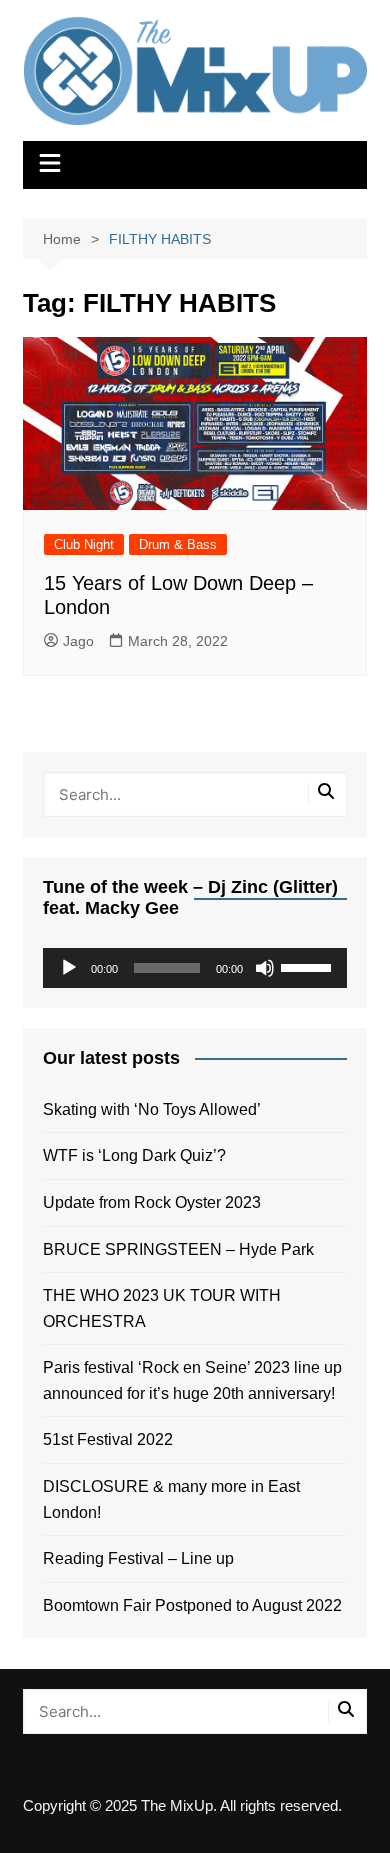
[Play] (69, 968)
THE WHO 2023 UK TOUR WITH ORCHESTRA (162, 1308)
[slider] (309, 966)
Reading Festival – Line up (138, 1558)
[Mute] (265, 968)
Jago (78, 641)
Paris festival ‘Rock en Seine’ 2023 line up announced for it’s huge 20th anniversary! (192, 1380)
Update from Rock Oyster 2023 (152, 1202)
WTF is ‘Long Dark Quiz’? (134, 1155)
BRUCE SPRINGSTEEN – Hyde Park (182, 1249)
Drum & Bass (178, 544)
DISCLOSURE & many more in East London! (171, 1499)
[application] (195, 968)
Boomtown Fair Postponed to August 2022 (192, 1605)
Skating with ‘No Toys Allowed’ (152, 1109)
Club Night (84, 544)
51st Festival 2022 (108, 1439)
